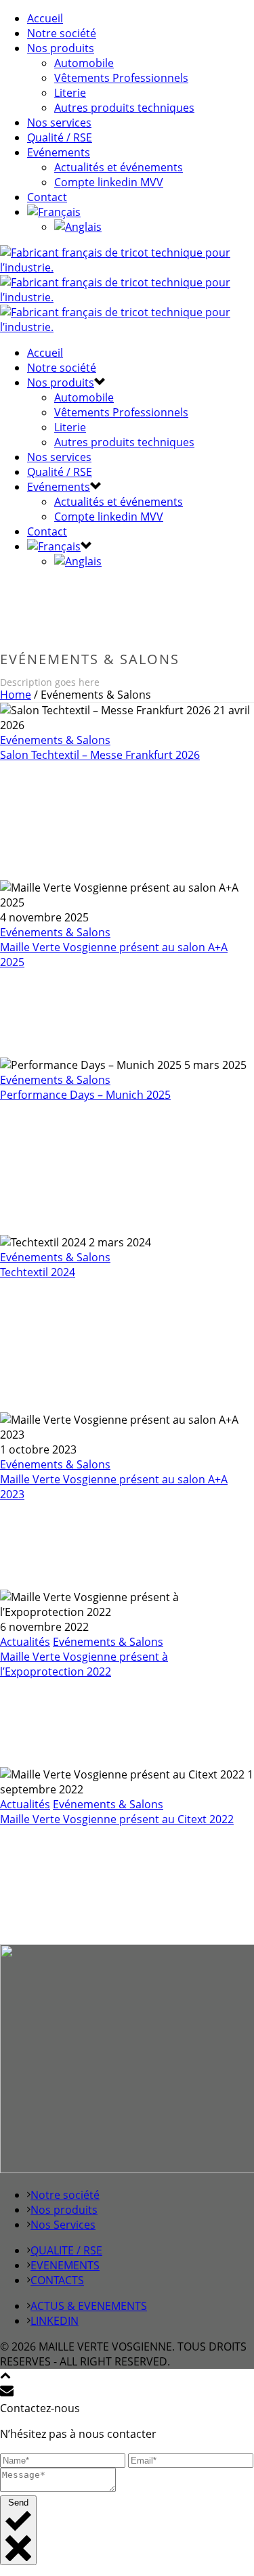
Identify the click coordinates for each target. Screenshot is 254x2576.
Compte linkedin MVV (109, 182)
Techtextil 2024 (38, 1272)
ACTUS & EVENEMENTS (89, 2306)
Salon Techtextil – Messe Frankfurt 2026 (100, 755)
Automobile (84, 63)
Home (16, 695)
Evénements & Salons (55, 740)
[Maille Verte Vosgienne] (127, 297)
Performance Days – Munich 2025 (85, 1095)
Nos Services (63, 2225)
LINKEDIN (55, 2321)
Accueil (45, 18)
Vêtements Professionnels (121, 78)
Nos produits (61, 48)
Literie (70, 93)
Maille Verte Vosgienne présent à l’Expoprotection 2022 (84, 1664)
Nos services (59, 123)
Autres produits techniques (124, 108)
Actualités (25, 1642)
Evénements (59, 152)
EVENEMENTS (65, 2265)
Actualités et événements (119, 167)
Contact (47, 197)
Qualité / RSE (60, 137)
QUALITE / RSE (66, 2250)
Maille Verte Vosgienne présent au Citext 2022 (117, 1819)
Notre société (62, 33)
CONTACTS (57, 2280)
